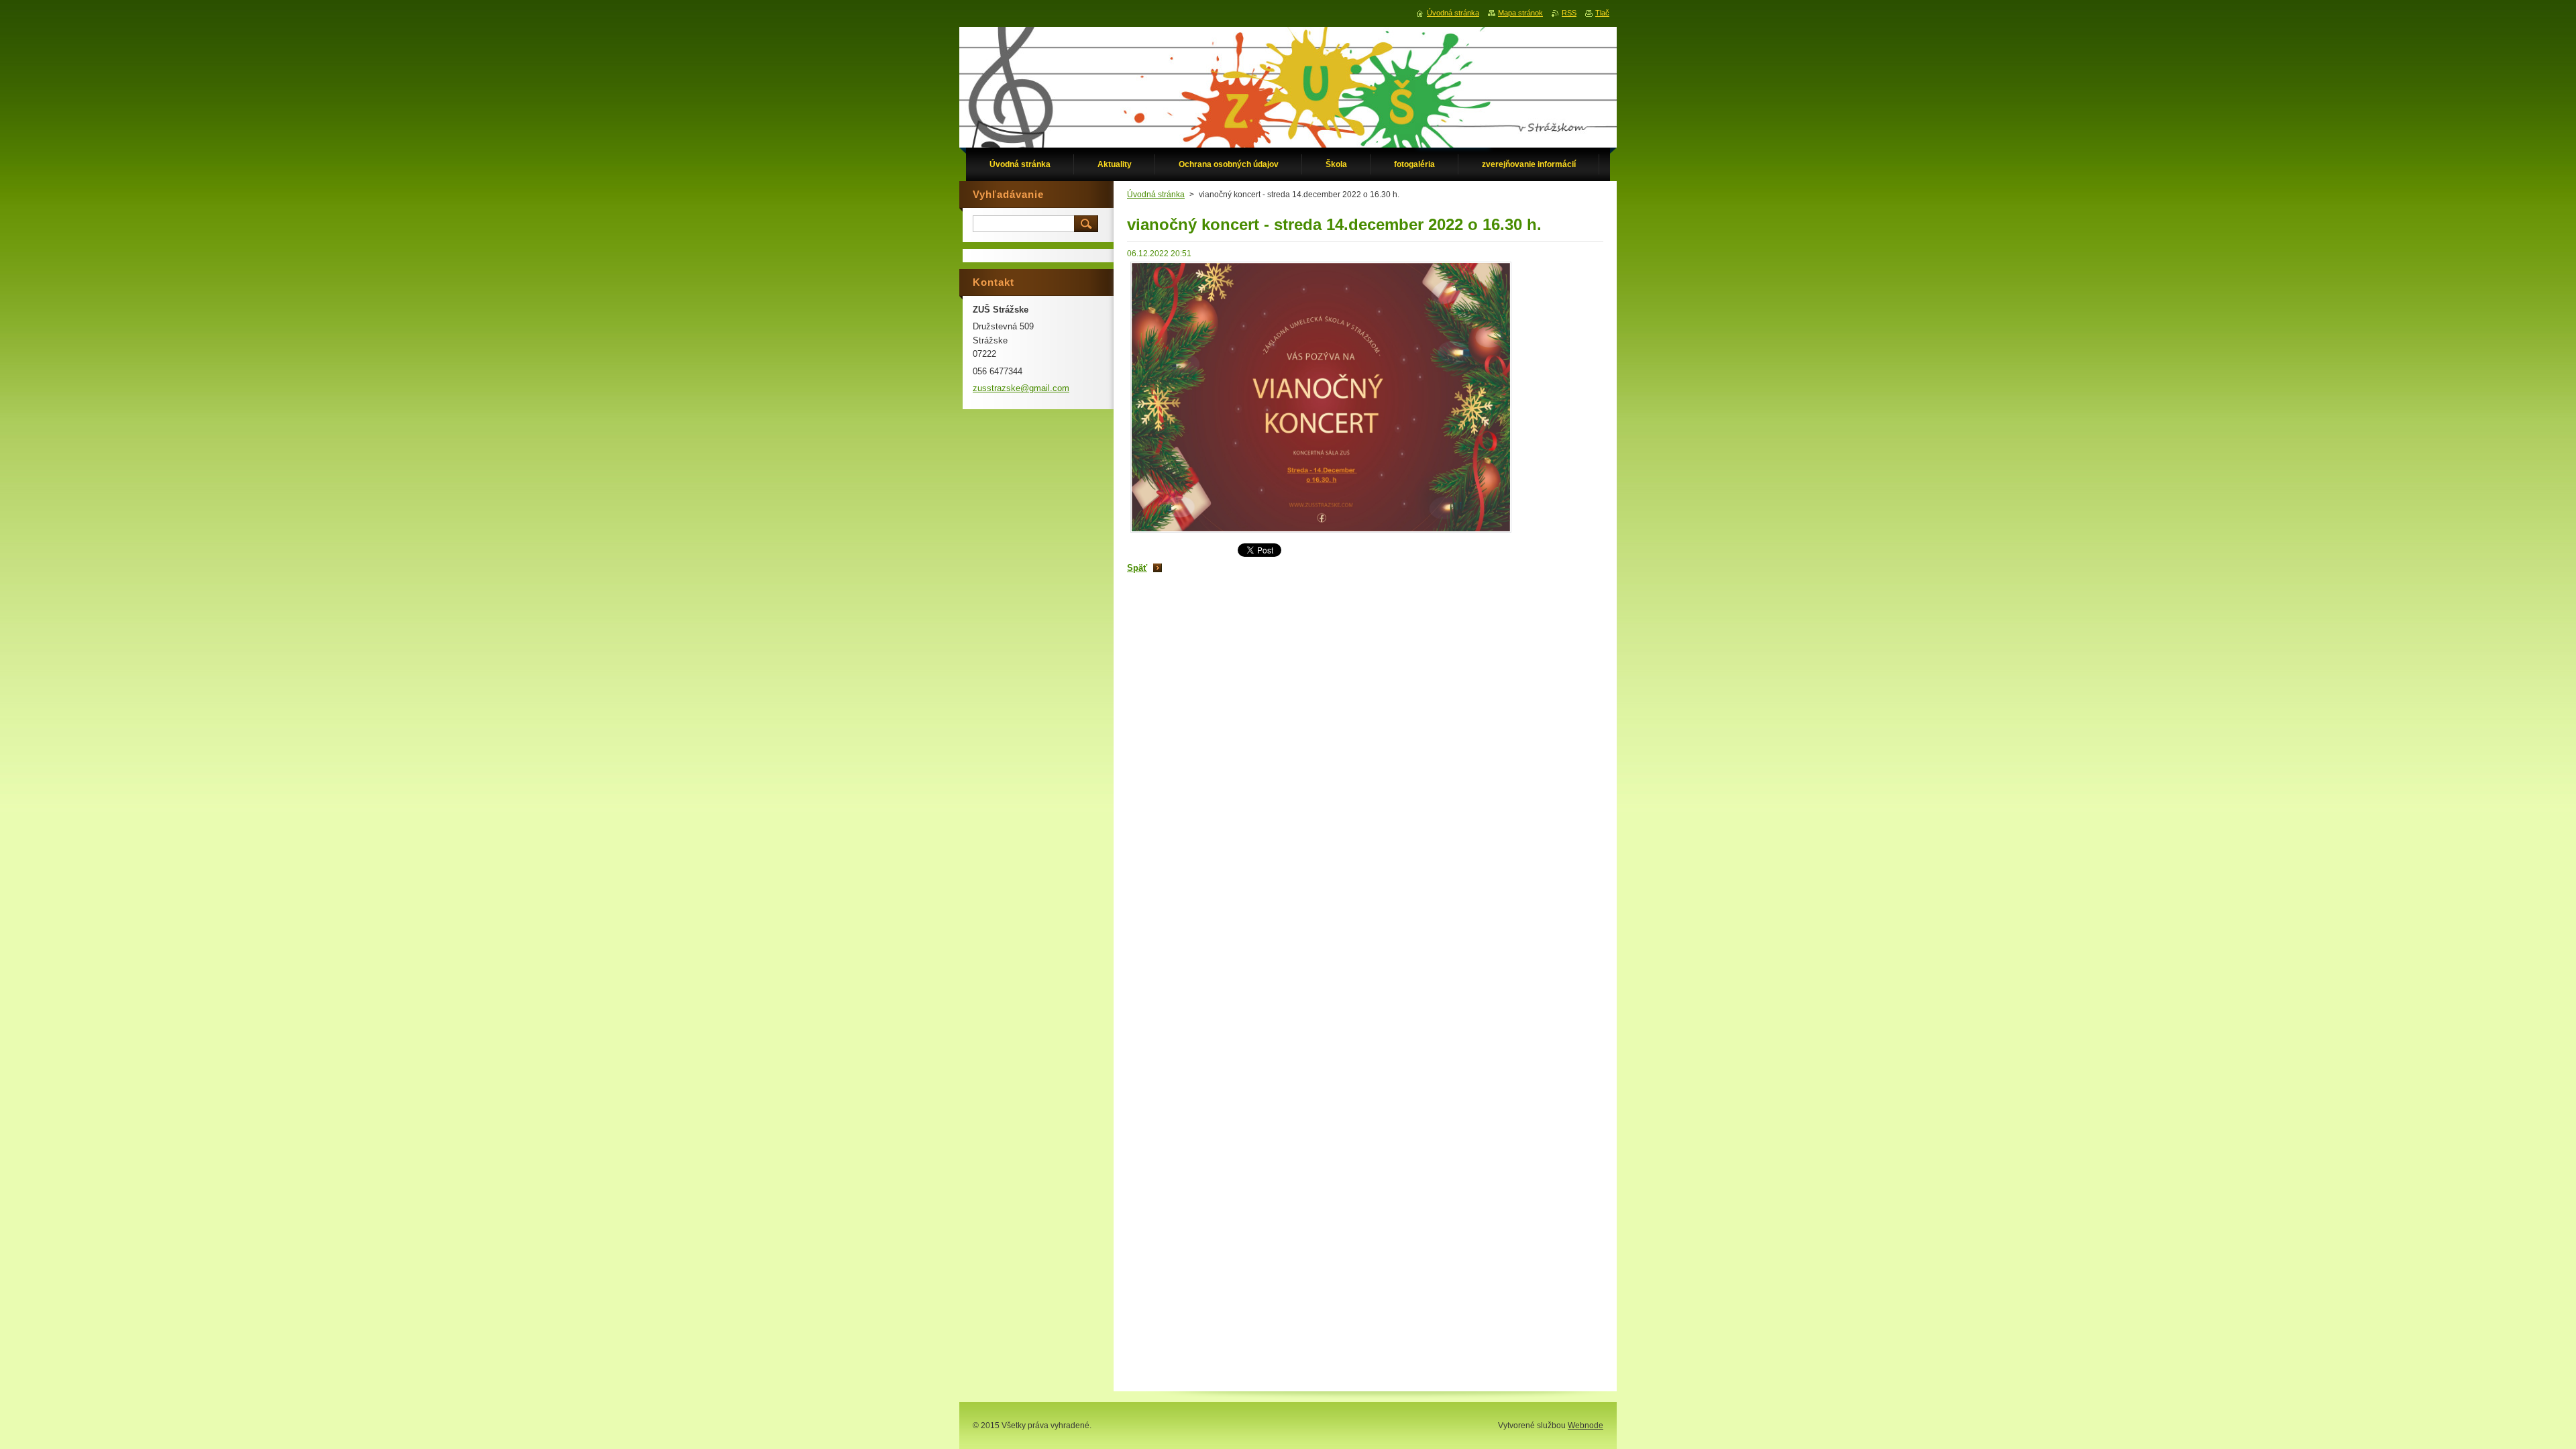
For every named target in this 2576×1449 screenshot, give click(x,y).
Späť (1137, 568)
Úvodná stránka (1156, 195)
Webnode (1586, 1426)
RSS (1569, 13)
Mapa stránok (1520, 13)
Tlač (1602, 13)
